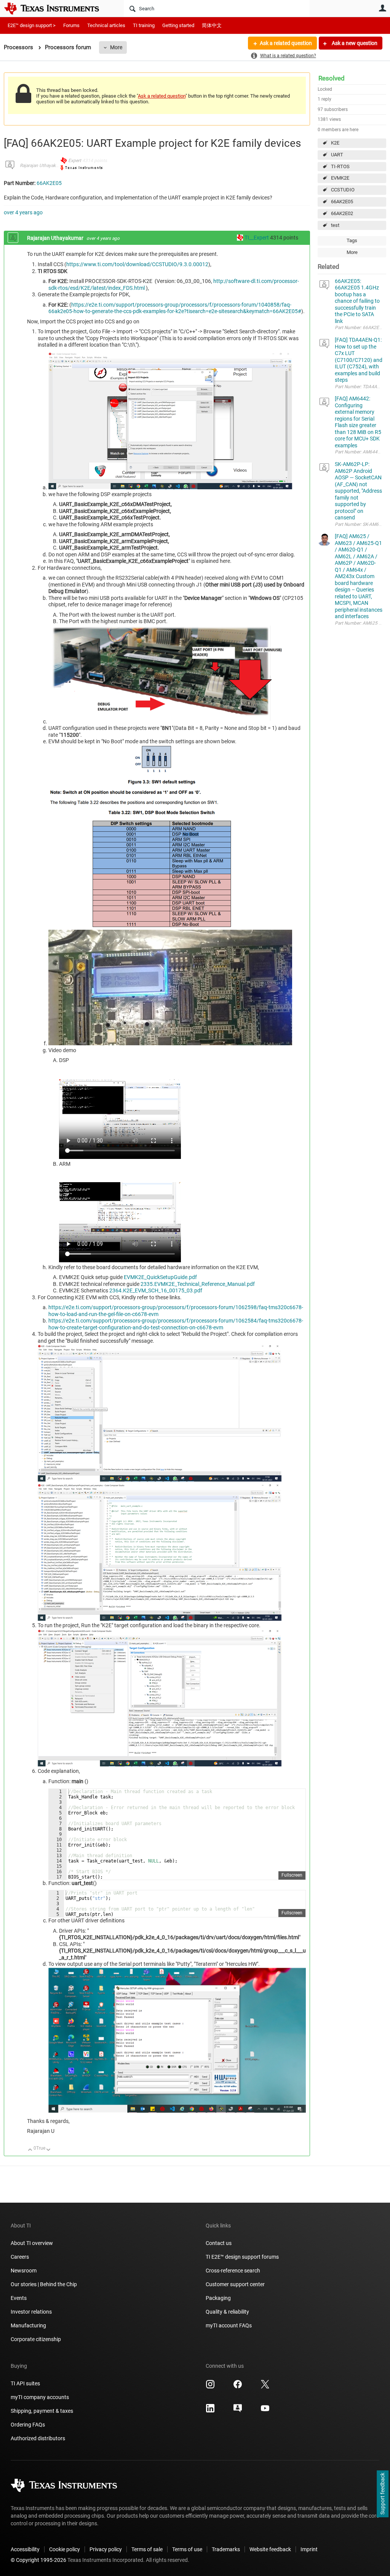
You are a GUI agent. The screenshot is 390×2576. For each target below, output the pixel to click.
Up (30, 2150)
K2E (335, 143)
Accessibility (25, 2549)
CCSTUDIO (343, 190)
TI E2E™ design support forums (242, 2257)
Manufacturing (28, 2325)
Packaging (218, 2298)
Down (49, 2150)
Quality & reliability (227, 2312)
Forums (71, 25)
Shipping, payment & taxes (42, 2411)
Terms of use (187, 2549)
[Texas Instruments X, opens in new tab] (265, 2387)
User (382, 8)
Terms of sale (147, 2549)
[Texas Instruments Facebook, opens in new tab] (238, 2387)
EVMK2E (340, 178)
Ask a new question (354, 43)
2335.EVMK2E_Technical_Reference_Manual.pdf (198, 1284)
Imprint (309, 2549)
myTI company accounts (40, 2397)
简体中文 (212, 25)
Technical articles (106, 25)
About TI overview (32, 2243)
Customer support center (235, 2284)
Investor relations (31, 2312)
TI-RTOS (340, 166)
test (335, 225)
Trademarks (226, 2549)
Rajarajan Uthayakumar (43, 166)
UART (337, 155)
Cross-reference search (233, 2271)
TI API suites (25, 2383)
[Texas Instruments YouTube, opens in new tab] (265, 2411)
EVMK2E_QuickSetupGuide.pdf (160, 1277)
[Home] (57, 8)
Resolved (332, 78)
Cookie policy (65, 2549)
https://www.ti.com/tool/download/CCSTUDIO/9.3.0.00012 (137, 264)
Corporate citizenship (36, 2339)
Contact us (219, 2243)
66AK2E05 (342, 202)
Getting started (178, 25)
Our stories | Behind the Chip (44, 2284)
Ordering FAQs (28, 2425)
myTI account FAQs (229, 2325)
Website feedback (270, 2549)
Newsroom (24, 2271)
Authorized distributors (38, 2438)
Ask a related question (286, 43)
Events (19, 2298)
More (116, 47)
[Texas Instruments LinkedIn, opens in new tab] (210, 2411)
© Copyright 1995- (38, 2560)
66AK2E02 (342, 213)
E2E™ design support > (32, 25)
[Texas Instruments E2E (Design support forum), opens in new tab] (238, 2411)
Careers (20, 2257)
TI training (144, 25)
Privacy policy (106, 2549)
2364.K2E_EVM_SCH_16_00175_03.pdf (156, 1290)
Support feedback (382, 2494)
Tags (352, 240)
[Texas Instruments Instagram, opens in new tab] (210, 2387)
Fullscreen (292, 1875)
